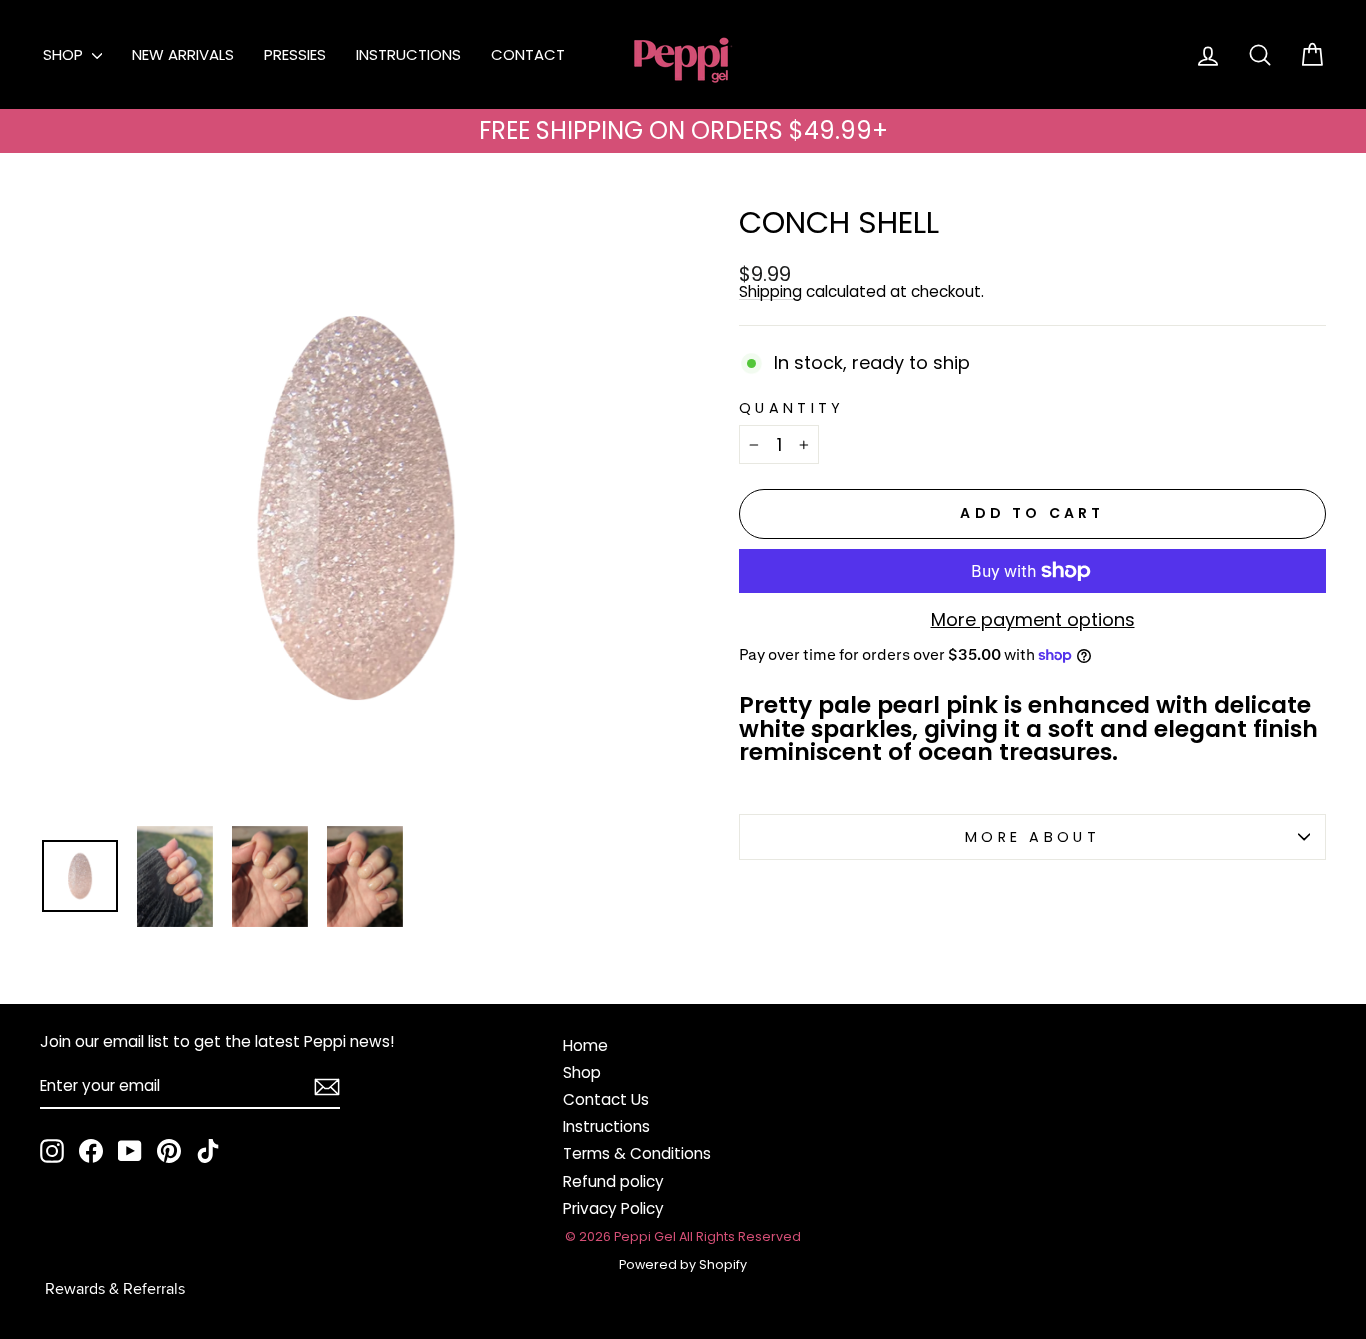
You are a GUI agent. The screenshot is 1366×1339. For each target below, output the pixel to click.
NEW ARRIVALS (183, 54)
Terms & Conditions (637, 1153)
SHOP (65, 54)
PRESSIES (295, 54)
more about (1032, 837)
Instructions (606, 1126)
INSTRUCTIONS (408, 54)
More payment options (1033, 620)
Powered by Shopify (683, 1264)
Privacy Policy (613, 1208)
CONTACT (528, 54)
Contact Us (606, 1099)
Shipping (770, 292)
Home (585, 1045)
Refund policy (613, 1181)
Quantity (792, 408)
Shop (582, 1072)
